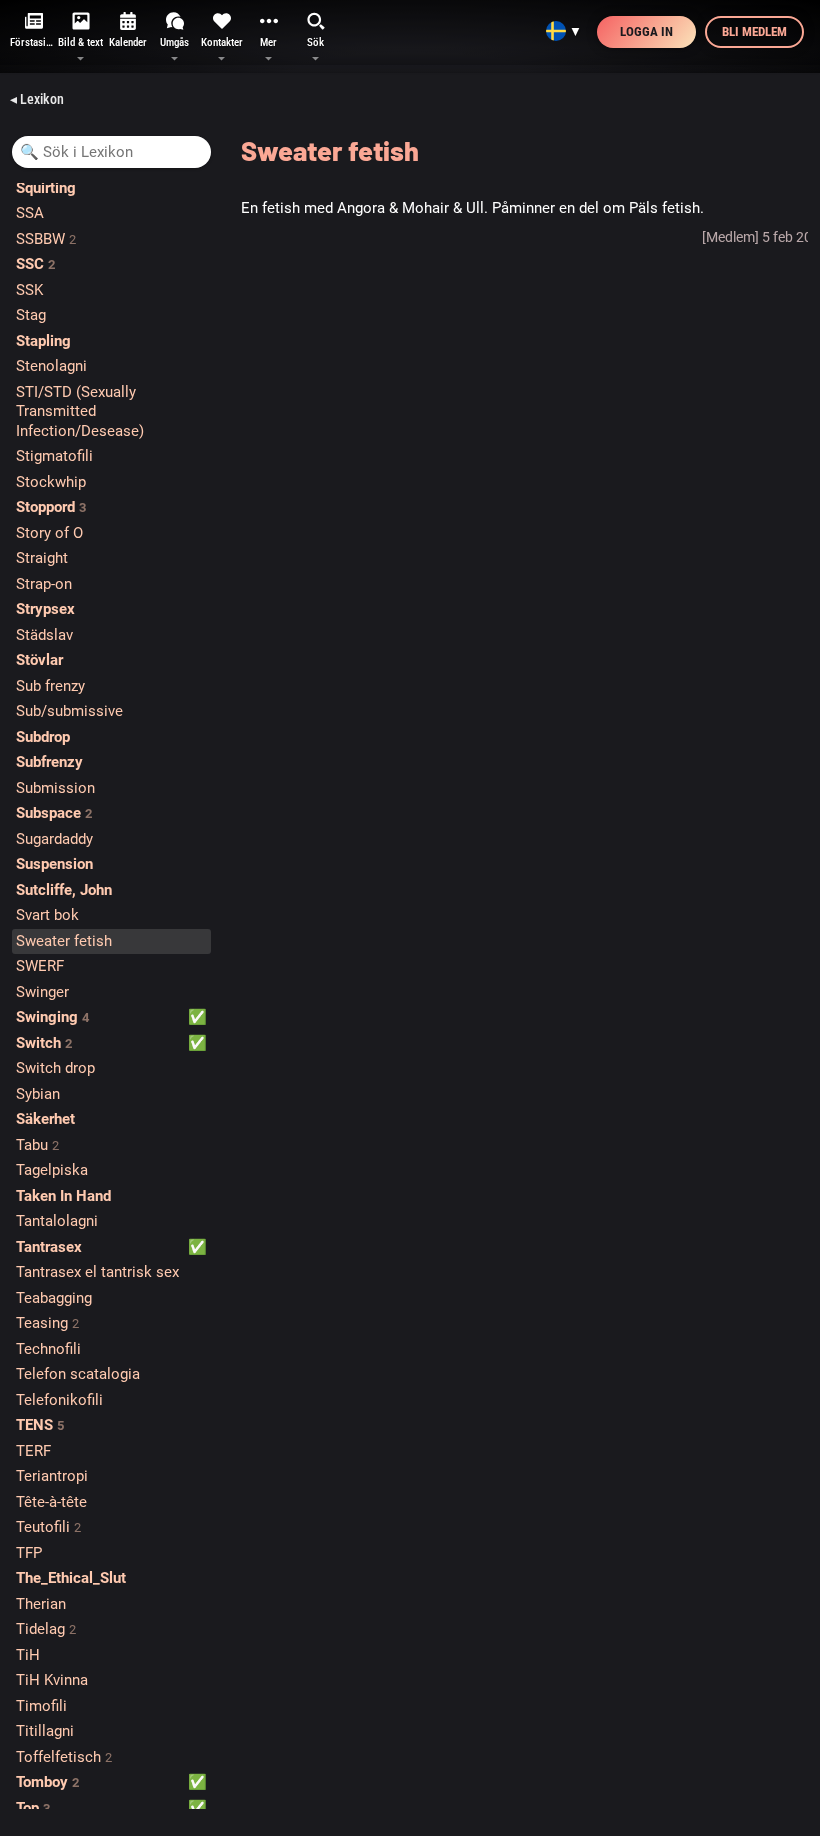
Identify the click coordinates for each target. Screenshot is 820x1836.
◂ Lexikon (37, 99)
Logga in (646, 31)
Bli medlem (754, 31)
